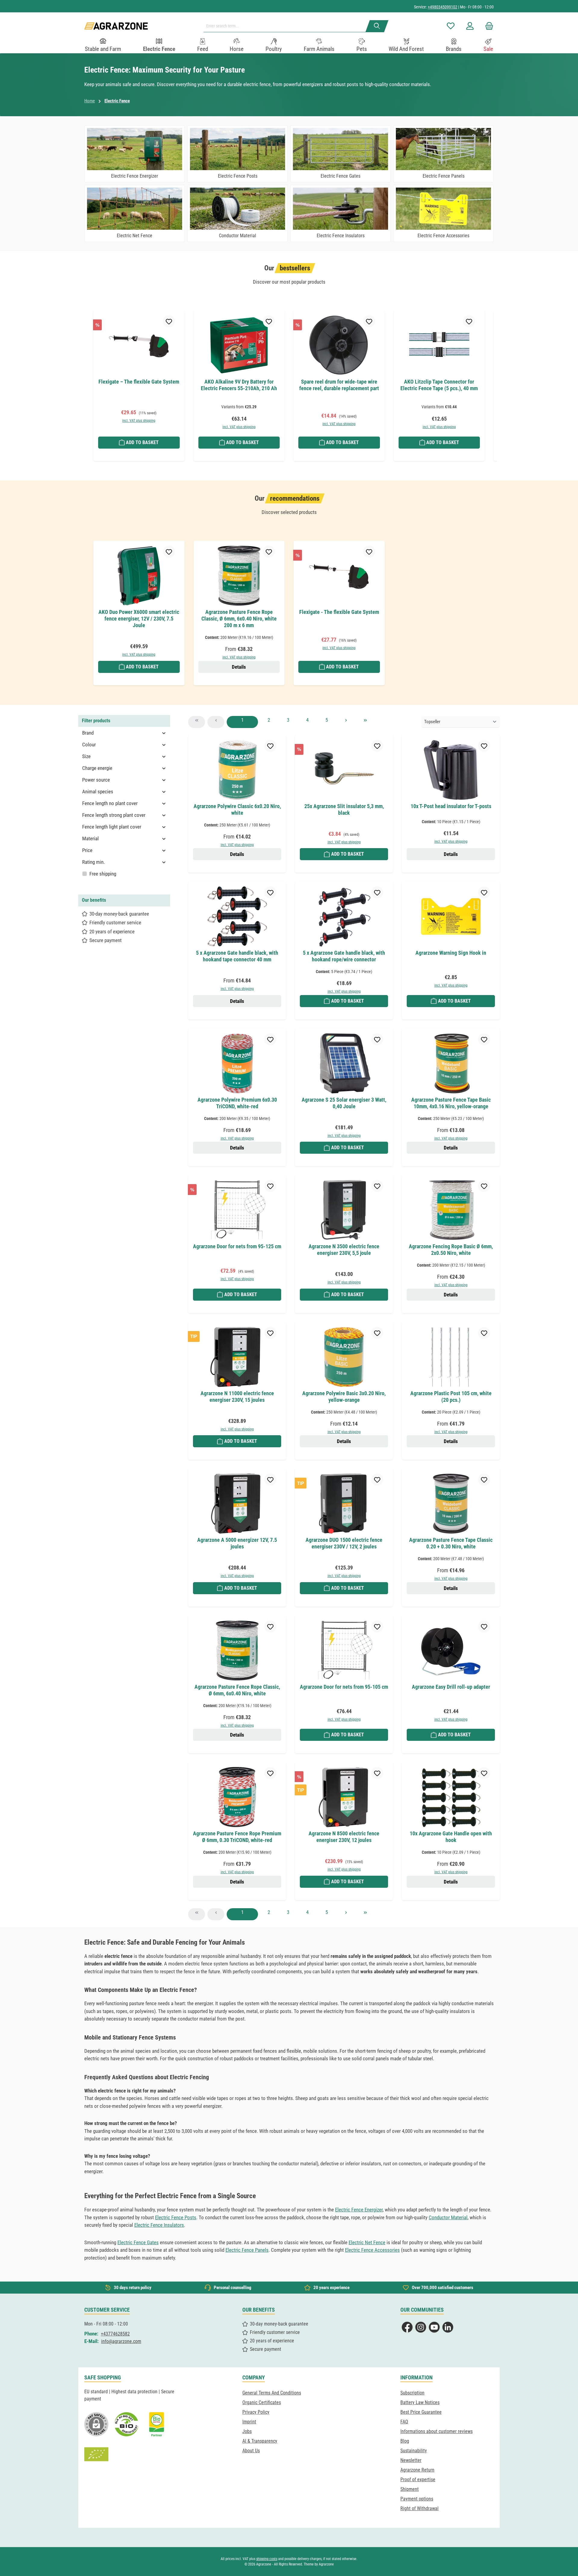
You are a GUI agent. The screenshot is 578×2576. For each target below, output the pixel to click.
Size (86, 756)
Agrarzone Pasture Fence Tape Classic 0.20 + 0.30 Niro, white (451, 1543)
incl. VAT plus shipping (139, 421)
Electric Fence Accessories (372, 2250)
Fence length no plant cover (110, 803)
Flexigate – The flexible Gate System (139, 382)
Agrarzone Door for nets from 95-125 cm (237, 1246)
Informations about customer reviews (437, 2431)
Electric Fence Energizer (359, 2210)
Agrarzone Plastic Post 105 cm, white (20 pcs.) (451, 1397)
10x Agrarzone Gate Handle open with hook (451, 1837)
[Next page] (346, 722)
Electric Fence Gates (138, 2242)
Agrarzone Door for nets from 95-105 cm (344, 1687)
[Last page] (365, 722)
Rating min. (93, 862)
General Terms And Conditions (272, 2393)
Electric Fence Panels (247, 2250)
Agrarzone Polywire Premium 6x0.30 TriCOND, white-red (237, 1103)
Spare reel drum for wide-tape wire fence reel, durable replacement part (339, 385)
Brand (88, 733)
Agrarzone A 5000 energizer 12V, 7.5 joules (237, 1543)
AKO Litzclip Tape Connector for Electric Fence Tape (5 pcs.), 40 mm (439, 385)
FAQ (404, 2422)
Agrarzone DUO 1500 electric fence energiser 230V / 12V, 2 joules (344, 1543)
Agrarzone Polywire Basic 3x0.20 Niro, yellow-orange (344, 1397)
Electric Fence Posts (176, 2217)
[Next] (490, 381)
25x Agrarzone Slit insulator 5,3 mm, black (344, 809)
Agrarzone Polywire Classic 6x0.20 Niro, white (237, 809)
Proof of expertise (418, 2480)
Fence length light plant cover (112, 827)
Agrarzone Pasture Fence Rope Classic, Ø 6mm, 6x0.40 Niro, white (237, 1690)
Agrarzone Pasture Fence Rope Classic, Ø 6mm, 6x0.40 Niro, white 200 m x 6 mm (239, 619)
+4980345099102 (443, 7)
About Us (251, 2451)
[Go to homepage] (116, 26)
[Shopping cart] (487, 26)
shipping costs (267, 2559)
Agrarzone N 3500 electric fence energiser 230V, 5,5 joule (344, 1250)
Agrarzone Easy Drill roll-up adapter (451, 1687)
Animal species (98, 792)
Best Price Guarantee (421, 2412)
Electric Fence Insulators (159, 2225)
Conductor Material (448, 2217)
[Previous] (88, 381)
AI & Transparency (260, 2441)
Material (90, 838)
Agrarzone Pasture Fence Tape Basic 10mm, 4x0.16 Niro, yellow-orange (451, 1103)
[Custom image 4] (96, 2454)
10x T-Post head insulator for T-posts (451, 806)
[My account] (470, 26)
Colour (89, 745)
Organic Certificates (262, 2402)
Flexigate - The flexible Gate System (339, 612)
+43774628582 (115, 2334)
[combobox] (287, 26)
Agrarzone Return (417, 2470)
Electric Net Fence (367, 2242)
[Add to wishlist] (169, 321)
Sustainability (414, 2451)
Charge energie (97, 768)
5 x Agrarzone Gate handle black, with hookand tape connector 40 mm (237, 956)
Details (239, 667)
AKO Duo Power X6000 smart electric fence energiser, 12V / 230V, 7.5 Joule (139, 619)
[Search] (377, 26)
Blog (405, 2441)
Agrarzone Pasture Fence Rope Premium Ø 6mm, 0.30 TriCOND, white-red (237, 1837)
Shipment (410, 2489)
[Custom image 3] (157, 2424)
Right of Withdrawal (420, 2508)
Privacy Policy (256, 2412)
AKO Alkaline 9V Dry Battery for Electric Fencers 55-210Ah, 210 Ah (239, 385)
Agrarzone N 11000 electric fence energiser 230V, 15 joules (237, 1397)
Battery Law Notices (420, 2402)
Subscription (412, 2393)
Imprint (249, 2422)
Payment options (417, 2499)
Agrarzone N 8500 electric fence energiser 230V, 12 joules (344, 1837)
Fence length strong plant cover (114, 815)
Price (87, 850)
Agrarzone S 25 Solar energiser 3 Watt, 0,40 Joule (344, 1103)
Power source (96, 780)
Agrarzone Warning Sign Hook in (451, 953)
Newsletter (411, 2460)
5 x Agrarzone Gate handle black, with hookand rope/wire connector (344, 956)
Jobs (247, 2431)
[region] (289, 389)
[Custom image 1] (126, 2424)
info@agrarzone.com (121, 2341)
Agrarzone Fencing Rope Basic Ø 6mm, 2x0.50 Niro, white (451, 1250)
